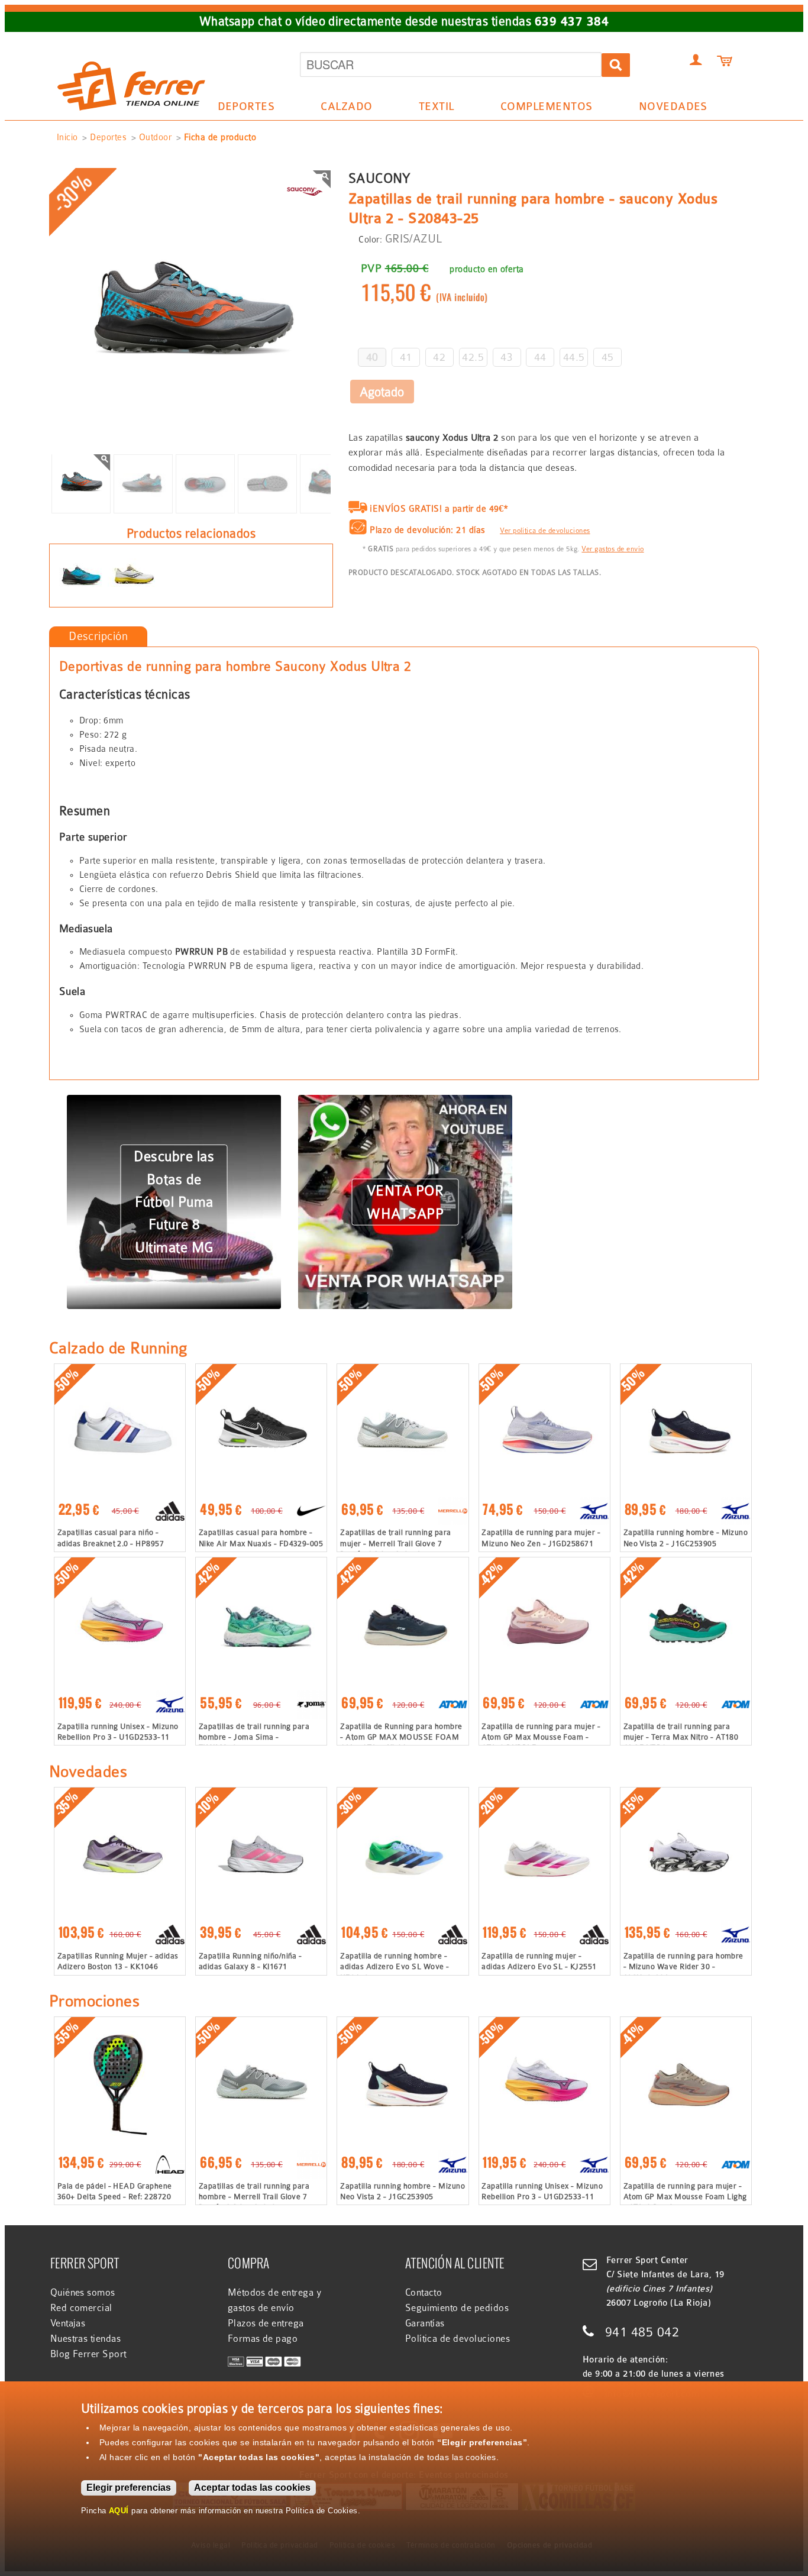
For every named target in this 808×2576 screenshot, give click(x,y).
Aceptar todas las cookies (252, 2488)
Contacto (424, 2293)
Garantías (425, 2323)
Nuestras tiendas (86, 2339)
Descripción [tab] (98, 636)
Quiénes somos (83, 2293)
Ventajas (68, 2323)
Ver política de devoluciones (545, 531)
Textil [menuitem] (430, 109)
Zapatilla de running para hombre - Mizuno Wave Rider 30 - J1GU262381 (683, 1966)
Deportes (108, 137)
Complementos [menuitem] (540, 109)
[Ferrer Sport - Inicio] (131, 49)
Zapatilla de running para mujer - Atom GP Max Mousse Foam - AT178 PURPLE (541, 1737)
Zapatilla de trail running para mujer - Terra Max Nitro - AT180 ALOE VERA (681, 1737)
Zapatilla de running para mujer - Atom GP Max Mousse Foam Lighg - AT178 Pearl (685, 2197)
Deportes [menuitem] (240, 109)
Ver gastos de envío (613, 549)
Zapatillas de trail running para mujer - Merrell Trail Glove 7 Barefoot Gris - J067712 (395, 1543)
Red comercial (81, 2308)
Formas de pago (263, 2339)
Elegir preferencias (129, 2488)
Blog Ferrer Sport (88, 2354)
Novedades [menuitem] (673, 106)
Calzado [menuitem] (341, 109)
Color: (370, 240)
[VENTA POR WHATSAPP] (405, 1102)
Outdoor (155, 137)
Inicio (67, 137)
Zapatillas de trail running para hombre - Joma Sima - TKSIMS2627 (254, 1737)
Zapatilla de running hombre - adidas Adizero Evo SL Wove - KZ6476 (395, 1966)
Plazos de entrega (266, 2323)
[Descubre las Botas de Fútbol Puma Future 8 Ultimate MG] (174, 1102)
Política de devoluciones (458, 2339)
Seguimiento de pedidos (457, 2308)
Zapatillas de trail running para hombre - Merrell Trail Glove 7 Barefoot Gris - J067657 (254, 2197)
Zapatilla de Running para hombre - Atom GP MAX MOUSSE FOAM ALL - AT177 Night (401, 1737)
